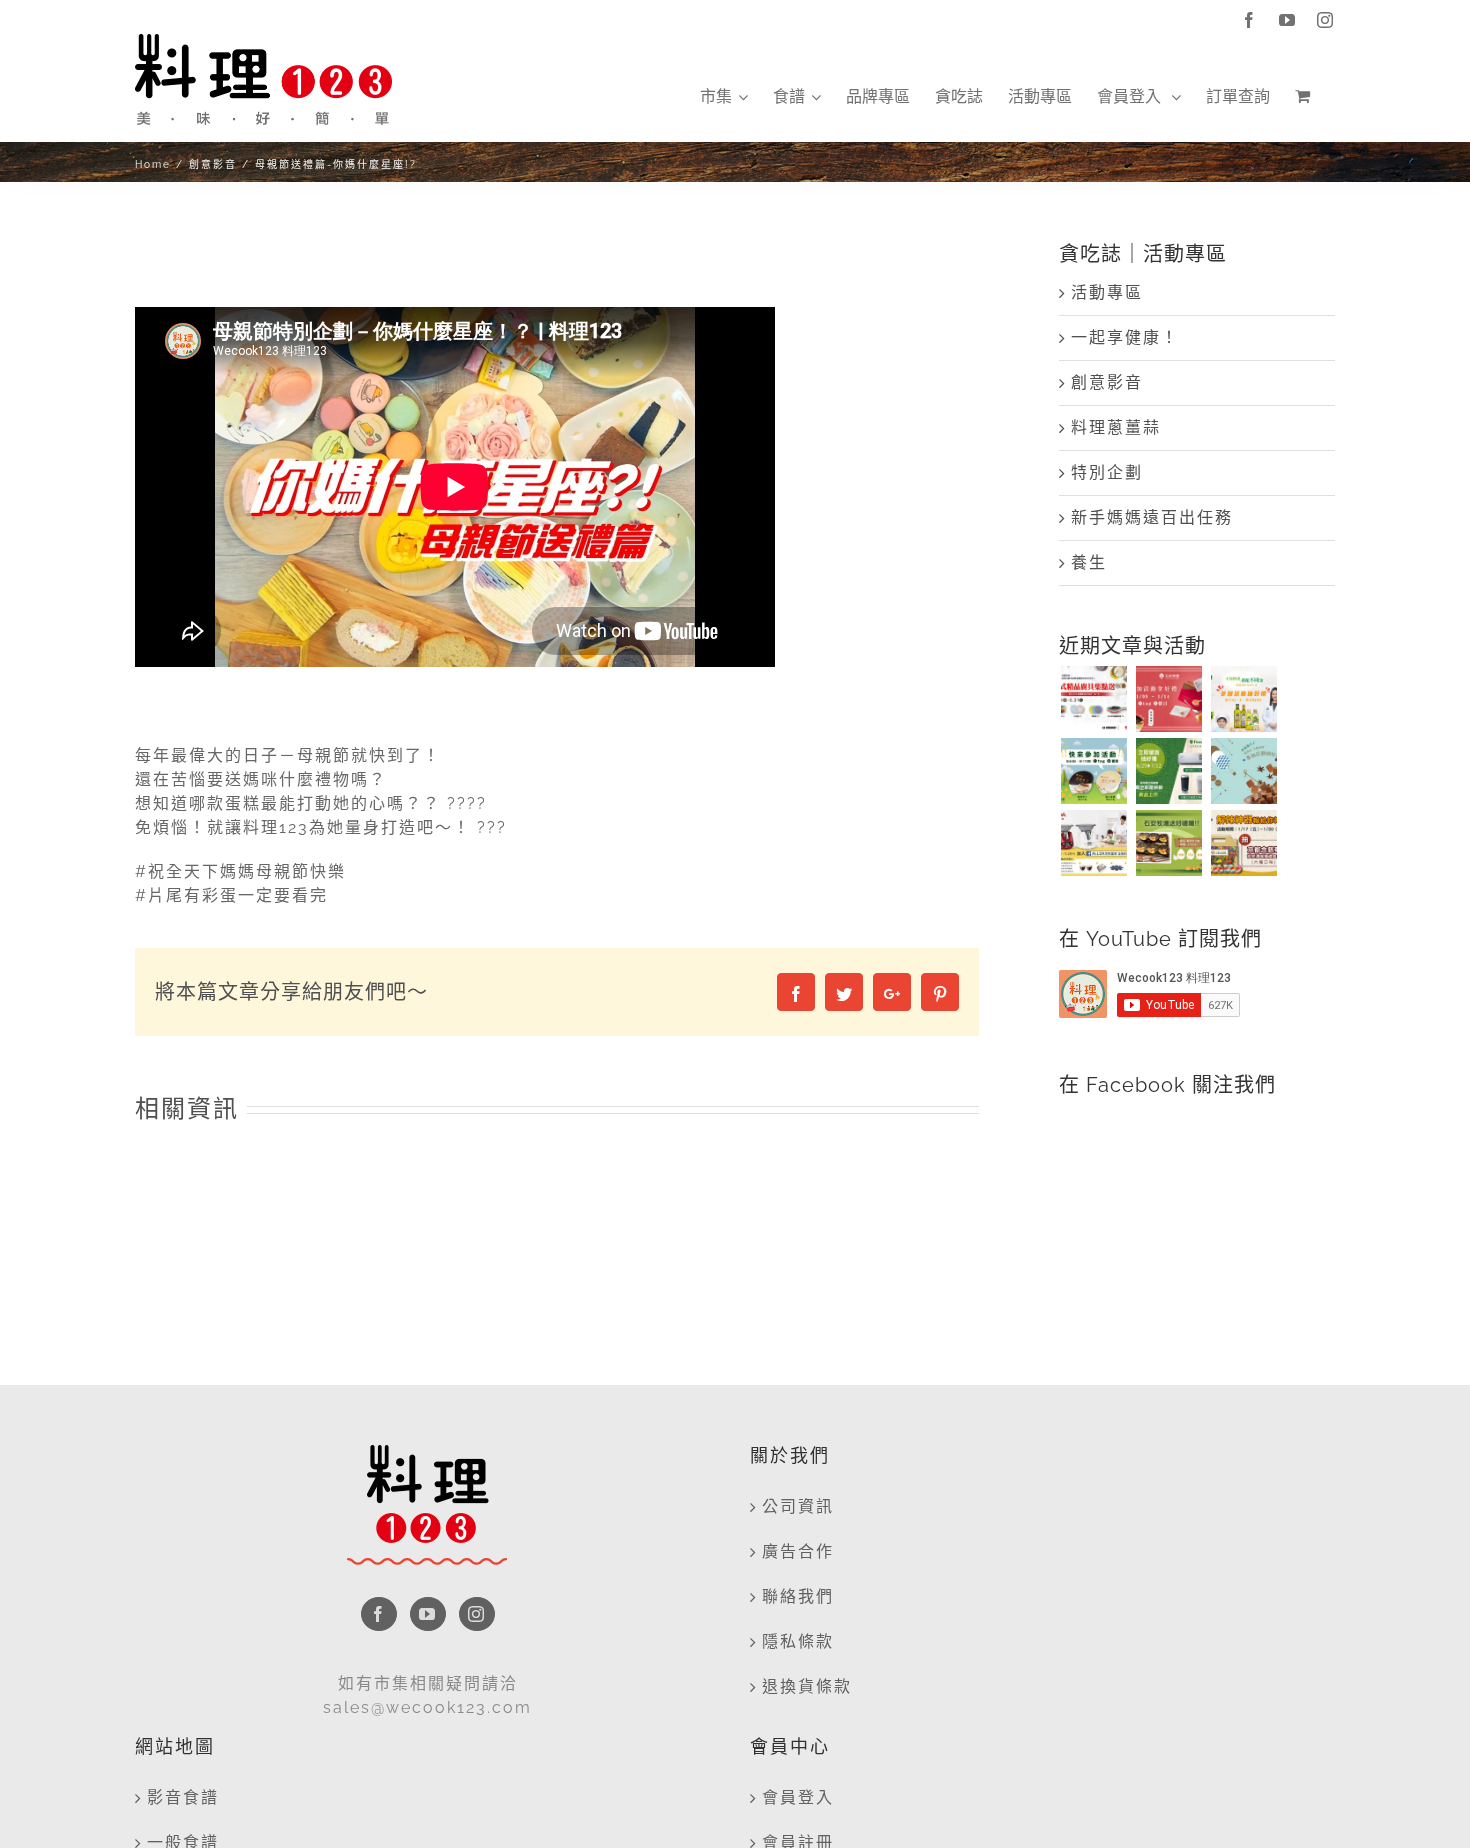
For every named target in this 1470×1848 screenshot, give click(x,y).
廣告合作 (798, 1551)
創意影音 (1107, 382)
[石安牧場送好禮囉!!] (1168, 843)
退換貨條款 (807, 1686)
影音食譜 (183, 1797)
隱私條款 (798, 1641)
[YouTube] (428, 1614)
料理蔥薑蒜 (1116, 427)
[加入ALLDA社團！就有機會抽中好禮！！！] (1093, 843)
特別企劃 (1107, 472)
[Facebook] (379, 1614)
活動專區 (1107, 292)
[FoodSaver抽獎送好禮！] (1168, 771)
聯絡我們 (798, 1596)
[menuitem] (724, 97)
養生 (1089, 562)
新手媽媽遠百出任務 (1152, 517)
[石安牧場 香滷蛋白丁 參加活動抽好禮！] (1243, 771)
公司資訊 (798, 1506)
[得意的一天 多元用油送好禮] (1243, 699)
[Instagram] (477, 1614)
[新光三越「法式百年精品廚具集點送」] (1093, 699)
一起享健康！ (1125, 337)
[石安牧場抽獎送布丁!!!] (1093, 771)
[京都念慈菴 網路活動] (1243, 843)
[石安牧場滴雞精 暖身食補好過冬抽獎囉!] (1168, 699)
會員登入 (798, 1797)
